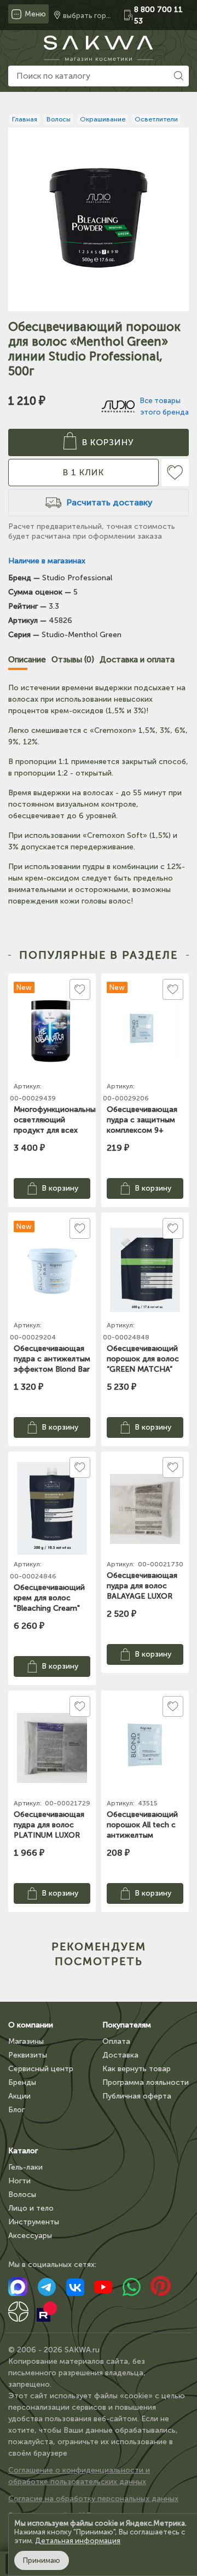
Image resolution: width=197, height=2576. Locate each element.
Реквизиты (28, 2055)
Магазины (26, 2041)
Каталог (23, 2151)
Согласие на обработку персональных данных (93, 2499)
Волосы (22, 2195)
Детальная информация (78, 2541)
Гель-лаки (25, 2167)
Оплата (116, 2041)
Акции (19, 2096)
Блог (16, 2110)
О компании (31, 2025)
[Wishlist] (175, 473)
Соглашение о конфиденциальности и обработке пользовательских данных (79, 2476)
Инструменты (34, 2222)
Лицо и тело (31, 2208)
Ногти (19, 2181)
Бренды (22, 2082)
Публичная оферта (137, 2096)
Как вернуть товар (137, 2069)
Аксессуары (30, 2236)
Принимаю (42, 2560)
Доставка (120, 2055)
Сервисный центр (41, 2069)
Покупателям (127, 2025)
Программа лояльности (146, 2082)
